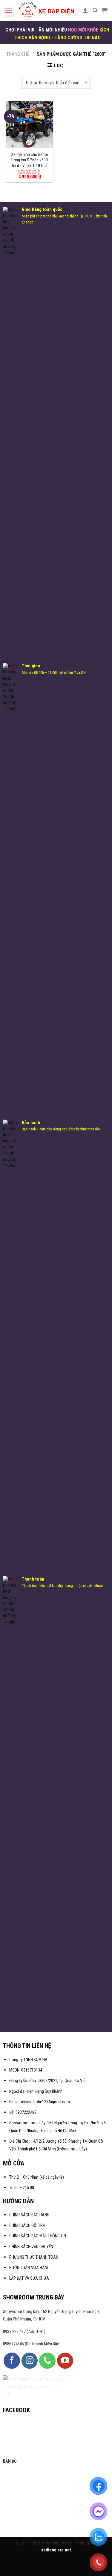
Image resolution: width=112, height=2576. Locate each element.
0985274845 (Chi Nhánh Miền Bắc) (32, 2344)
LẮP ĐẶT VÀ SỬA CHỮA (29, 2278)
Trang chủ (18, 54)
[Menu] (9, 10)
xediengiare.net (56, 2550)
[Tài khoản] (85, 10)
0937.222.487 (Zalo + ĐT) (24, 2332)
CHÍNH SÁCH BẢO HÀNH (30, 2215)
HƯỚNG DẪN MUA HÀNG (29, 2268)
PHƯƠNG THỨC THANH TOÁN (34, 2257)
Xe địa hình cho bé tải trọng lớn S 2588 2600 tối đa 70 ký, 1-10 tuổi (29, 160)
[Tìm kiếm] (95, 10)
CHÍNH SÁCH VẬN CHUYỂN (31, 2247)
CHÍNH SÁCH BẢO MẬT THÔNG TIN (38, 2236)
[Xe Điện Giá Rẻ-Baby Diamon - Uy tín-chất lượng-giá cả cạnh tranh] (48, 10)
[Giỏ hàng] (105, 10)
